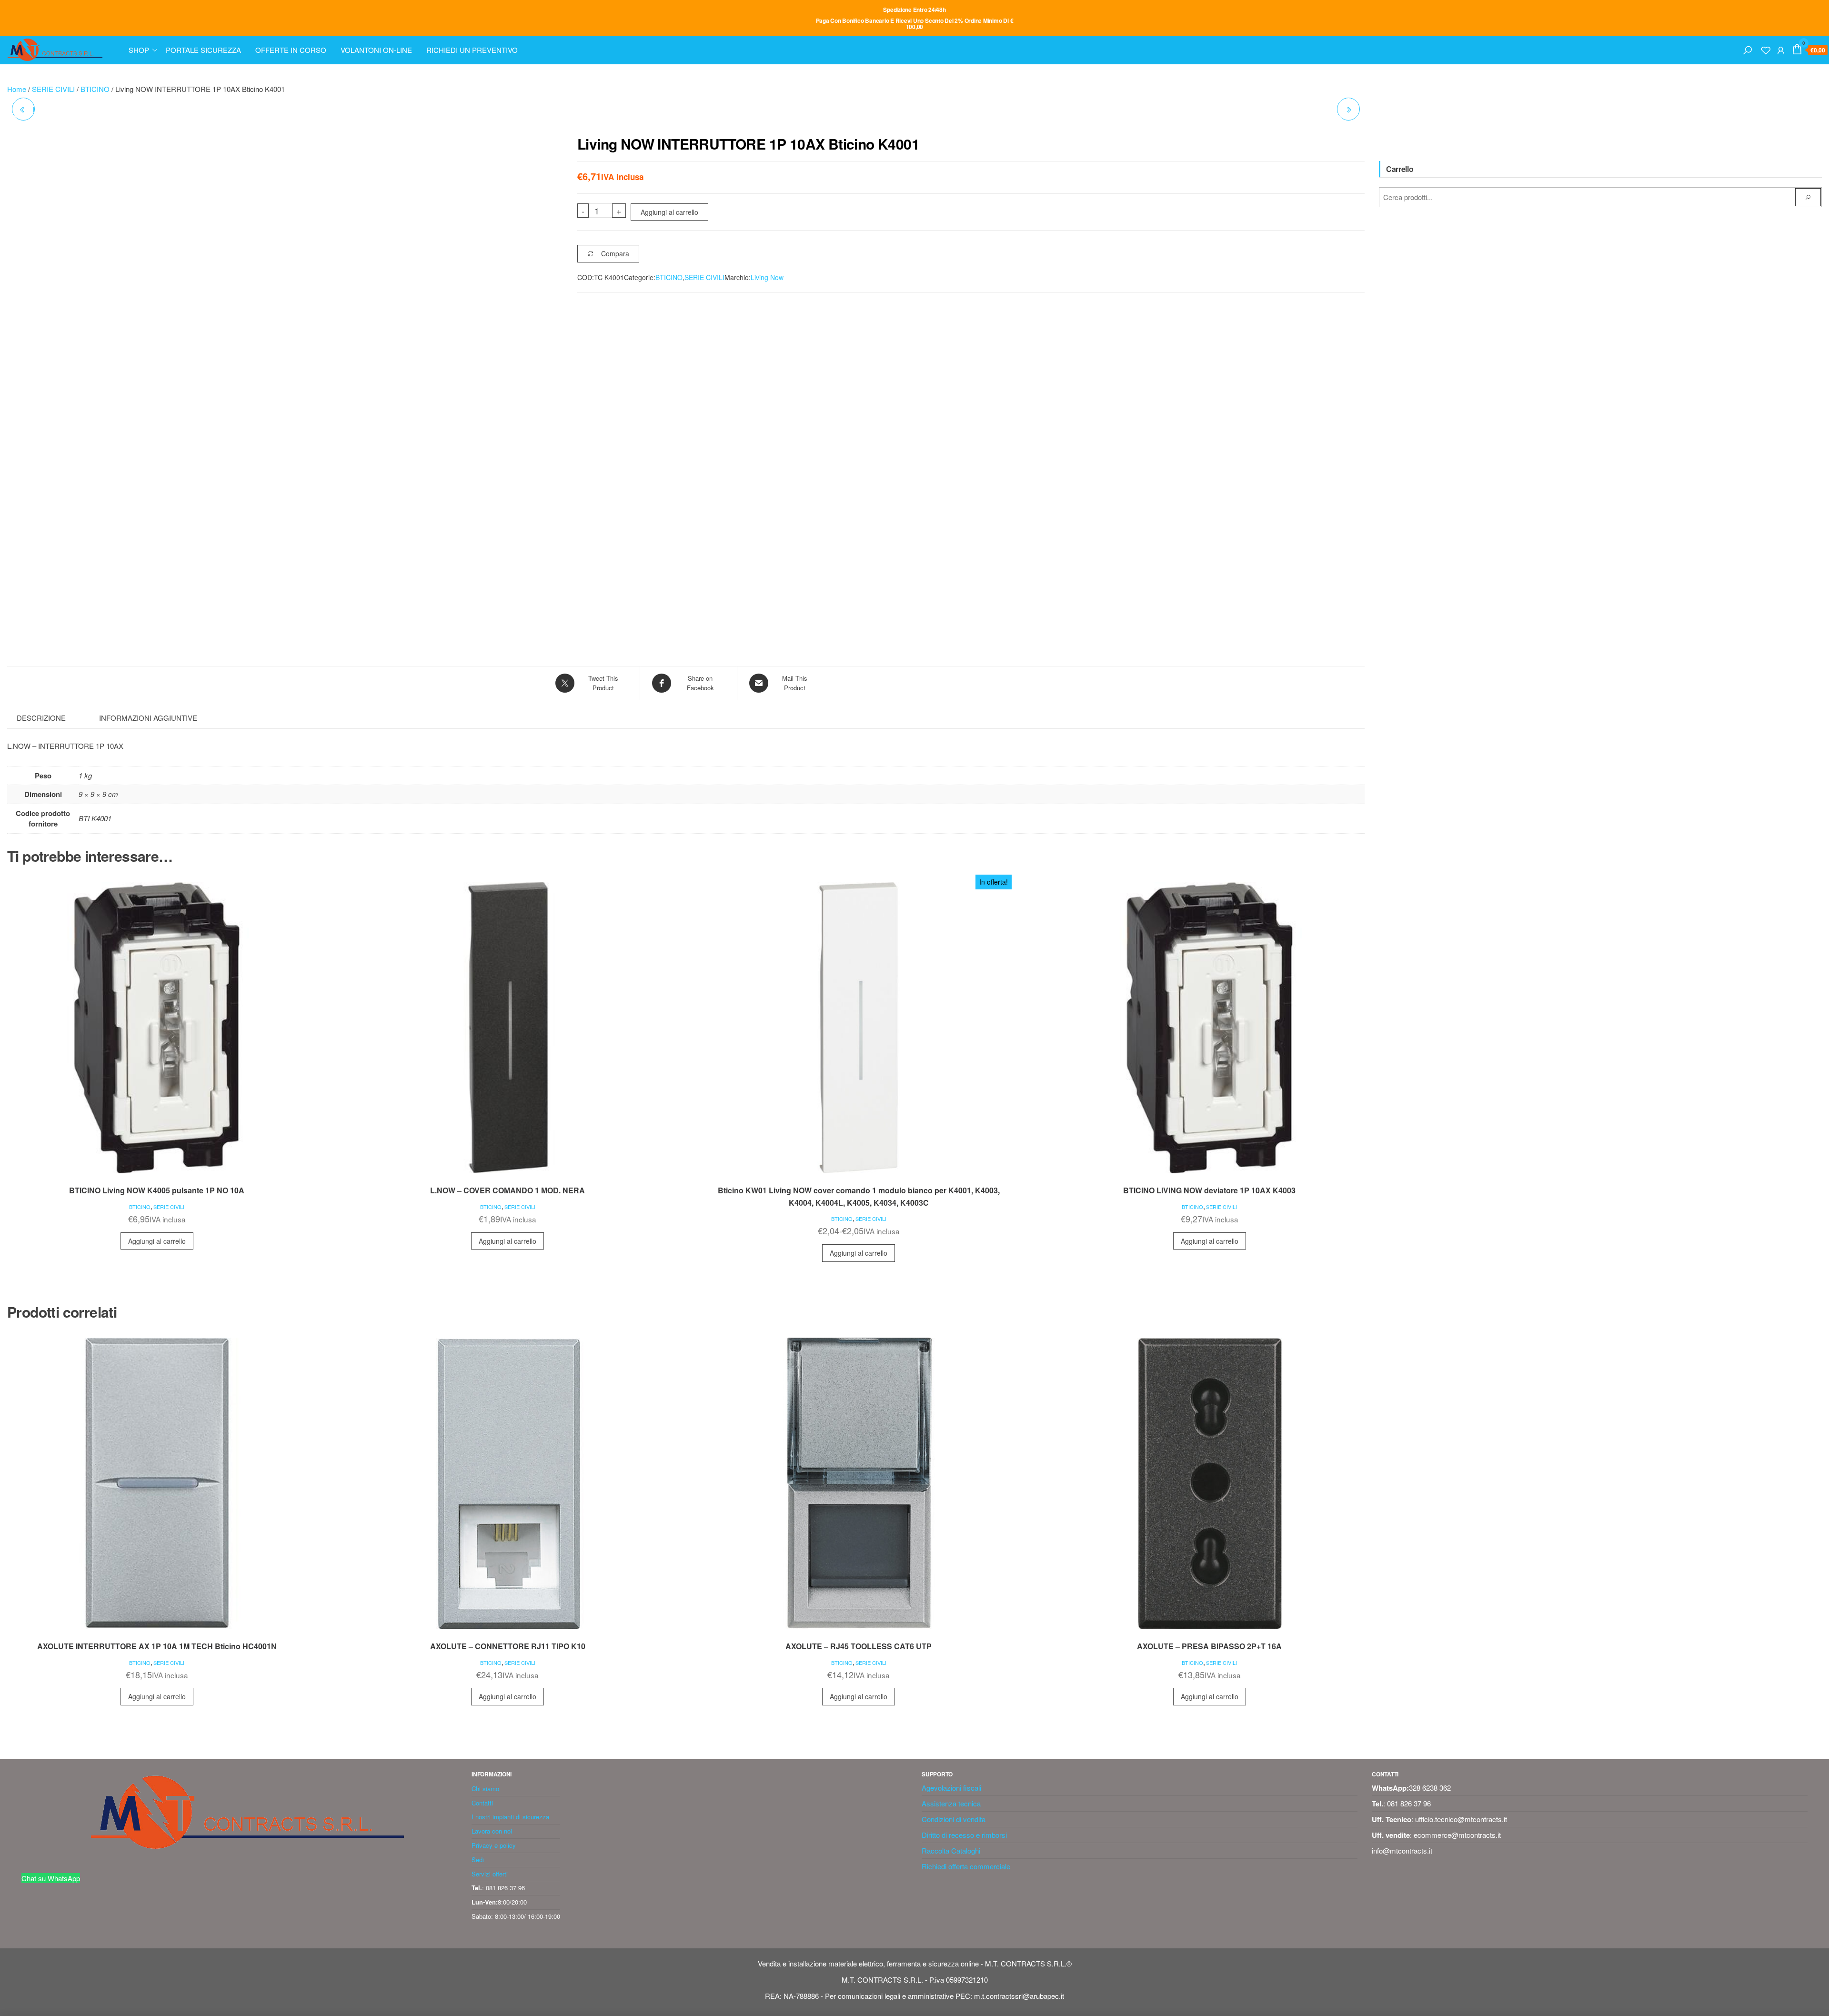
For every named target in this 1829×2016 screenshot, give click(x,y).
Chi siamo (485, 1708)
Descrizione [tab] (41, 718)
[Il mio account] (1781, 49)
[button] (507, 151)
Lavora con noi (492, 1750)
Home (17, 89)
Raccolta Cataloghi (951, 1769)
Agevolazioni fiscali (951, 1707)
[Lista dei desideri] (1766, 49)
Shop (139, 50)
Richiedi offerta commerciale (966, 1785)
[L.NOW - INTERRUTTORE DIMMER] (1348, 109)
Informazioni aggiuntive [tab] (148, 718)
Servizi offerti (490, 1793)
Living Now (767, 277)
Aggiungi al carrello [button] (157, 1160)
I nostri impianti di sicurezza (510, 1736)
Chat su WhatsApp (51, 1797)
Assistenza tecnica (951, 1722)
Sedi (478, 1779)
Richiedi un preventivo (472, 50)
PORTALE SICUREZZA (203, 50)
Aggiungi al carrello (669, 212)
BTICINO (95, 89)
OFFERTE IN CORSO (291, 50)
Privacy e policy (494, 1764)
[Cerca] (1748, 49)
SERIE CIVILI (53, 89)
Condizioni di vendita (954, 1738)
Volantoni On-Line (376, 50)
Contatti (482, 1722)
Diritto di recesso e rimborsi (964, 1754)
